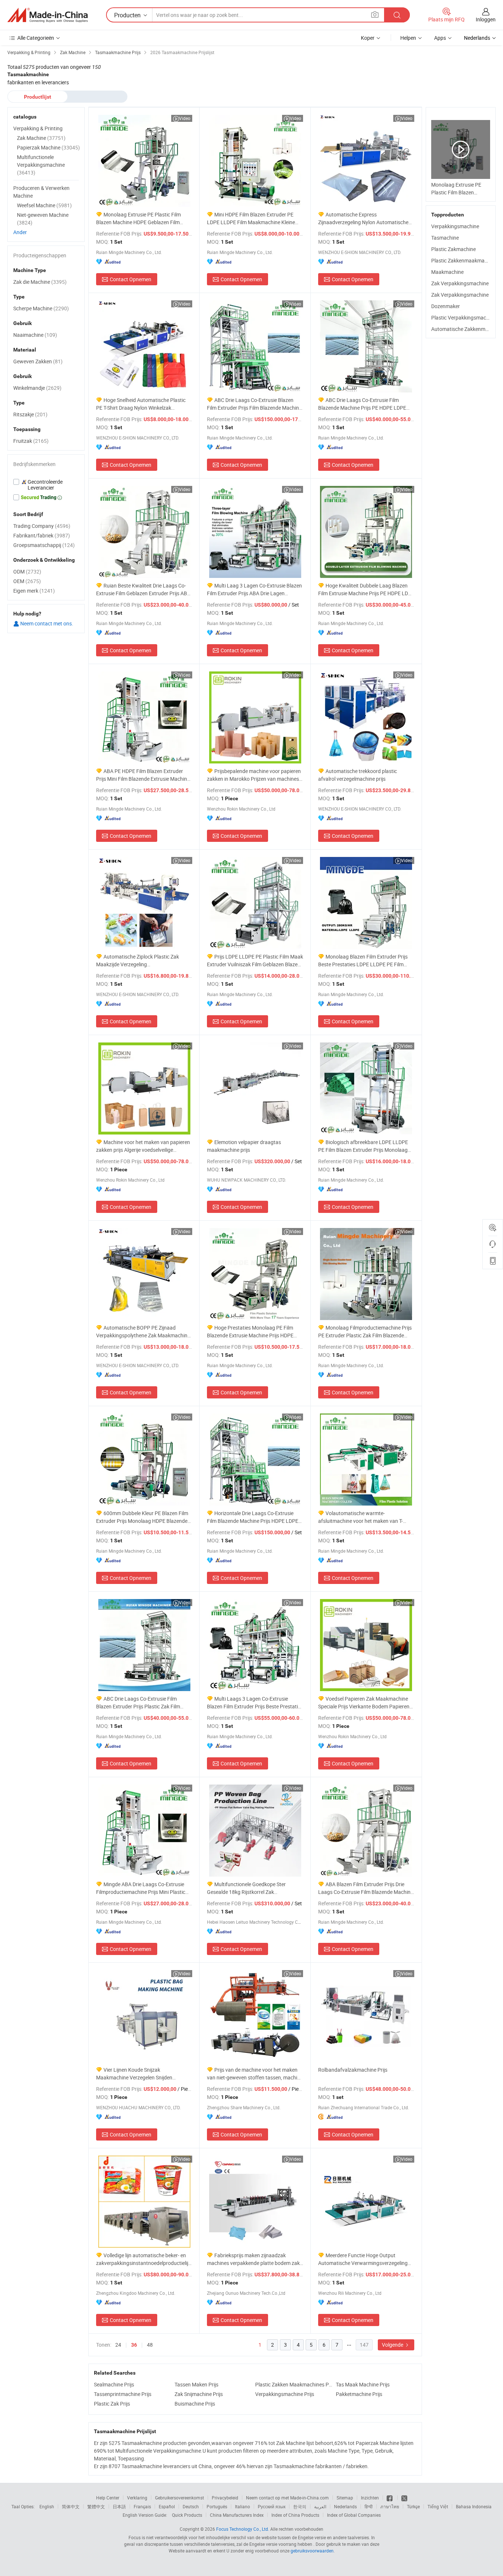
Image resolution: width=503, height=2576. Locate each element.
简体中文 (71, 2506)
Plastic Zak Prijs (112, 2404)
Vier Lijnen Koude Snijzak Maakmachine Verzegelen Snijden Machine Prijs (134, 2074)
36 (134, 2345)
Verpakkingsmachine (455, 226)
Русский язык (272, 2506)
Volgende (393, 2345)
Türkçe (413, 2506)
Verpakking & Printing (38, 128)
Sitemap (345, 2498)
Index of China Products (295, 2515)
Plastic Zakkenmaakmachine (464, 260)
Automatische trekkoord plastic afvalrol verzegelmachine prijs (358, 775)
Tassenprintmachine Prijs (123, 2394)
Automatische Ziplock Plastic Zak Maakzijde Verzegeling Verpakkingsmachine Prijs (138, 961)
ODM (27, 571)
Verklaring (137, 2498)
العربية (320, 2506)
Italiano (242, 2506)
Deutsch (191, 2506)
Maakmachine (447, 272)
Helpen (408, 38)
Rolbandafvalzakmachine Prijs (353, 2070)
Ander (20, 232)
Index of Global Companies (354, 2515)
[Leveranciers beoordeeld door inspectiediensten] (46, 485)
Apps (440, 38)
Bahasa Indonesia (474, 2506)
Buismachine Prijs (195, 2404)
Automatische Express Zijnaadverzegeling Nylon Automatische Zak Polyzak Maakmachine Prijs (363, 218)
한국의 (300, 2506)
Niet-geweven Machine (43, 219)
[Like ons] (390, 2498)
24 (118, 2345)
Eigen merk (34, 591)
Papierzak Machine (48, 147)
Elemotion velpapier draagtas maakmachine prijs (244, 1146)
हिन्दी (369, 2506)
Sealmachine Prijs (114, 2384)
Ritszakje (30, 414)
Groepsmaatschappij (44, 545)
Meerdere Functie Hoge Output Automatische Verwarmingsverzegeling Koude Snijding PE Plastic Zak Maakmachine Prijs (363, 2259)
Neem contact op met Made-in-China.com (287, 2498)
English (47, 2506)
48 (150, 2345)
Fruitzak (31, 441)
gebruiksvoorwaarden (312, 2551)
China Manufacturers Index (237, 2515)
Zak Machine (41, 138)
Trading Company (42, 526)
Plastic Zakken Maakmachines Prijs (294, 2384)
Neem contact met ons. (46, 623)
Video (185, 118)
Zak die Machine (40, 282)
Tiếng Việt (438, 2506)
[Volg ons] (404, 2498)
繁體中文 (96, 2506)
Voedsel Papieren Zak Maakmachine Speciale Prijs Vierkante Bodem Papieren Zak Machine (364, 1703)
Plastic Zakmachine (453, 249)
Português (217, 2506)
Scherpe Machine (41, 308)
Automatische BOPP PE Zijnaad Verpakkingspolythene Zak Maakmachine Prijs (143, 1332)
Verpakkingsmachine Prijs (285, 2394)
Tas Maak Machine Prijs (363, 2384)
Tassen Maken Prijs (196, 2384)
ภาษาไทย (390, 2506)
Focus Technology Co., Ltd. (243, 2529)
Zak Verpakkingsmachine (460, 283)
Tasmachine (445, 238)
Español (167, 2506)
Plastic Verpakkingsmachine (463, 317)
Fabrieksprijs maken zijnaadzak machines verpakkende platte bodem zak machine (253, 2259)
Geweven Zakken (38, 361)
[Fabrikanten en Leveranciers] (48, 15)
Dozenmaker (446, 306)
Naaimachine (35, 335)
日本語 (119, 2506)
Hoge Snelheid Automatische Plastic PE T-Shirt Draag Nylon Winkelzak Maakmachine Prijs (141, 404)
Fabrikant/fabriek (42, 535)
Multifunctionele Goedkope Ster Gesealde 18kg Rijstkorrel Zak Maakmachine (246, 1888)
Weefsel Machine (44, 205)
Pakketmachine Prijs (359, 2394)
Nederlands (345, 2506)
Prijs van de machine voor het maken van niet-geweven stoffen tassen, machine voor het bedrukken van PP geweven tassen (255, 2074)
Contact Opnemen (131, 279)
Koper (368, 38)
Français (142, 2506)
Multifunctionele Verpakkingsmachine (41, 165)
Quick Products (187, 2515)
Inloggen (486, 19)
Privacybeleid (225, 2498)
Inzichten (370, 2498)
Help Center (108, 2498)
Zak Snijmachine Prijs (199, 2394)
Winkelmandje (37, 388)
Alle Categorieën (36, 38)
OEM (27, 581)
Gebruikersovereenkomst (180, 2498)
